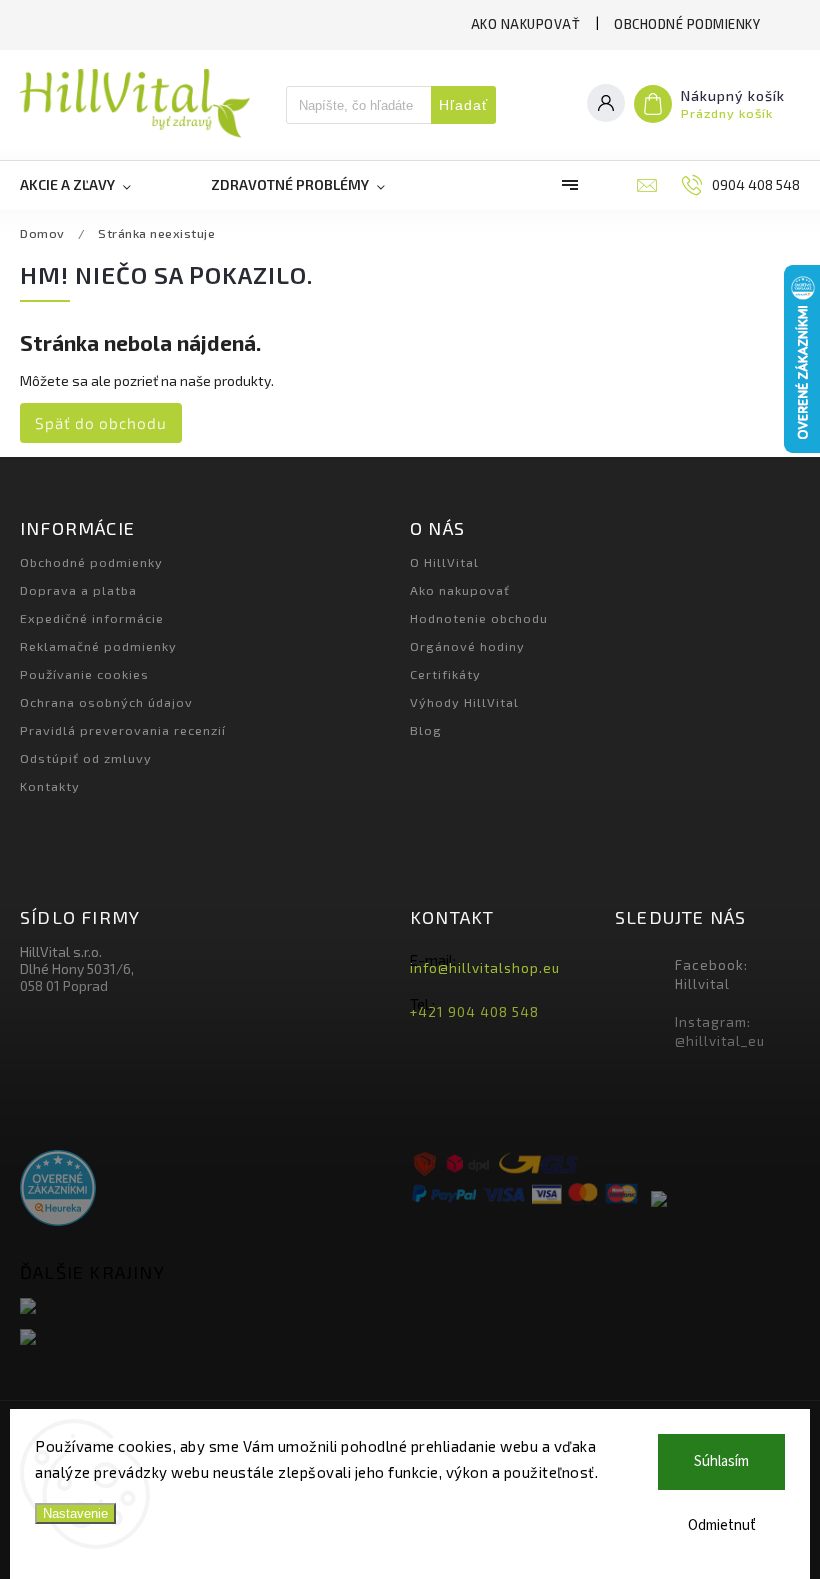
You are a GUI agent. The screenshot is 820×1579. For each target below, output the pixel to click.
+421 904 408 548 (474, 1012)
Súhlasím (721, 1461)
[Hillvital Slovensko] (207, 1307)
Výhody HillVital (464, 702)
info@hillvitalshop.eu (485, 968)
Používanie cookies (84, 674)
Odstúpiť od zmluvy (86, 758)
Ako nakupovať (526, 24)
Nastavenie (75, 1513)
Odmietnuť (722, 1525)
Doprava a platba (78, 590)
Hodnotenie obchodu (479, 618)
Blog (426, 730)
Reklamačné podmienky (98, 646)
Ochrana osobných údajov (106, 702)
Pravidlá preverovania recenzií (123, 730)
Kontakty (50, 786)
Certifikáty (445, 674)
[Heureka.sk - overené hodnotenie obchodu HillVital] (58, 1189)
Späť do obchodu (101, 423)
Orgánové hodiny (467, 646)
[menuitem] (95, 185)
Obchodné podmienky (687, 24)
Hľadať (463, 105)
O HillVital (444, 562)
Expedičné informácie (92, 618)
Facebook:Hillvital (711, 974)
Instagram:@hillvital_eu (720, 1031)
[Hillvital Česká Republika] (207, 1338)
